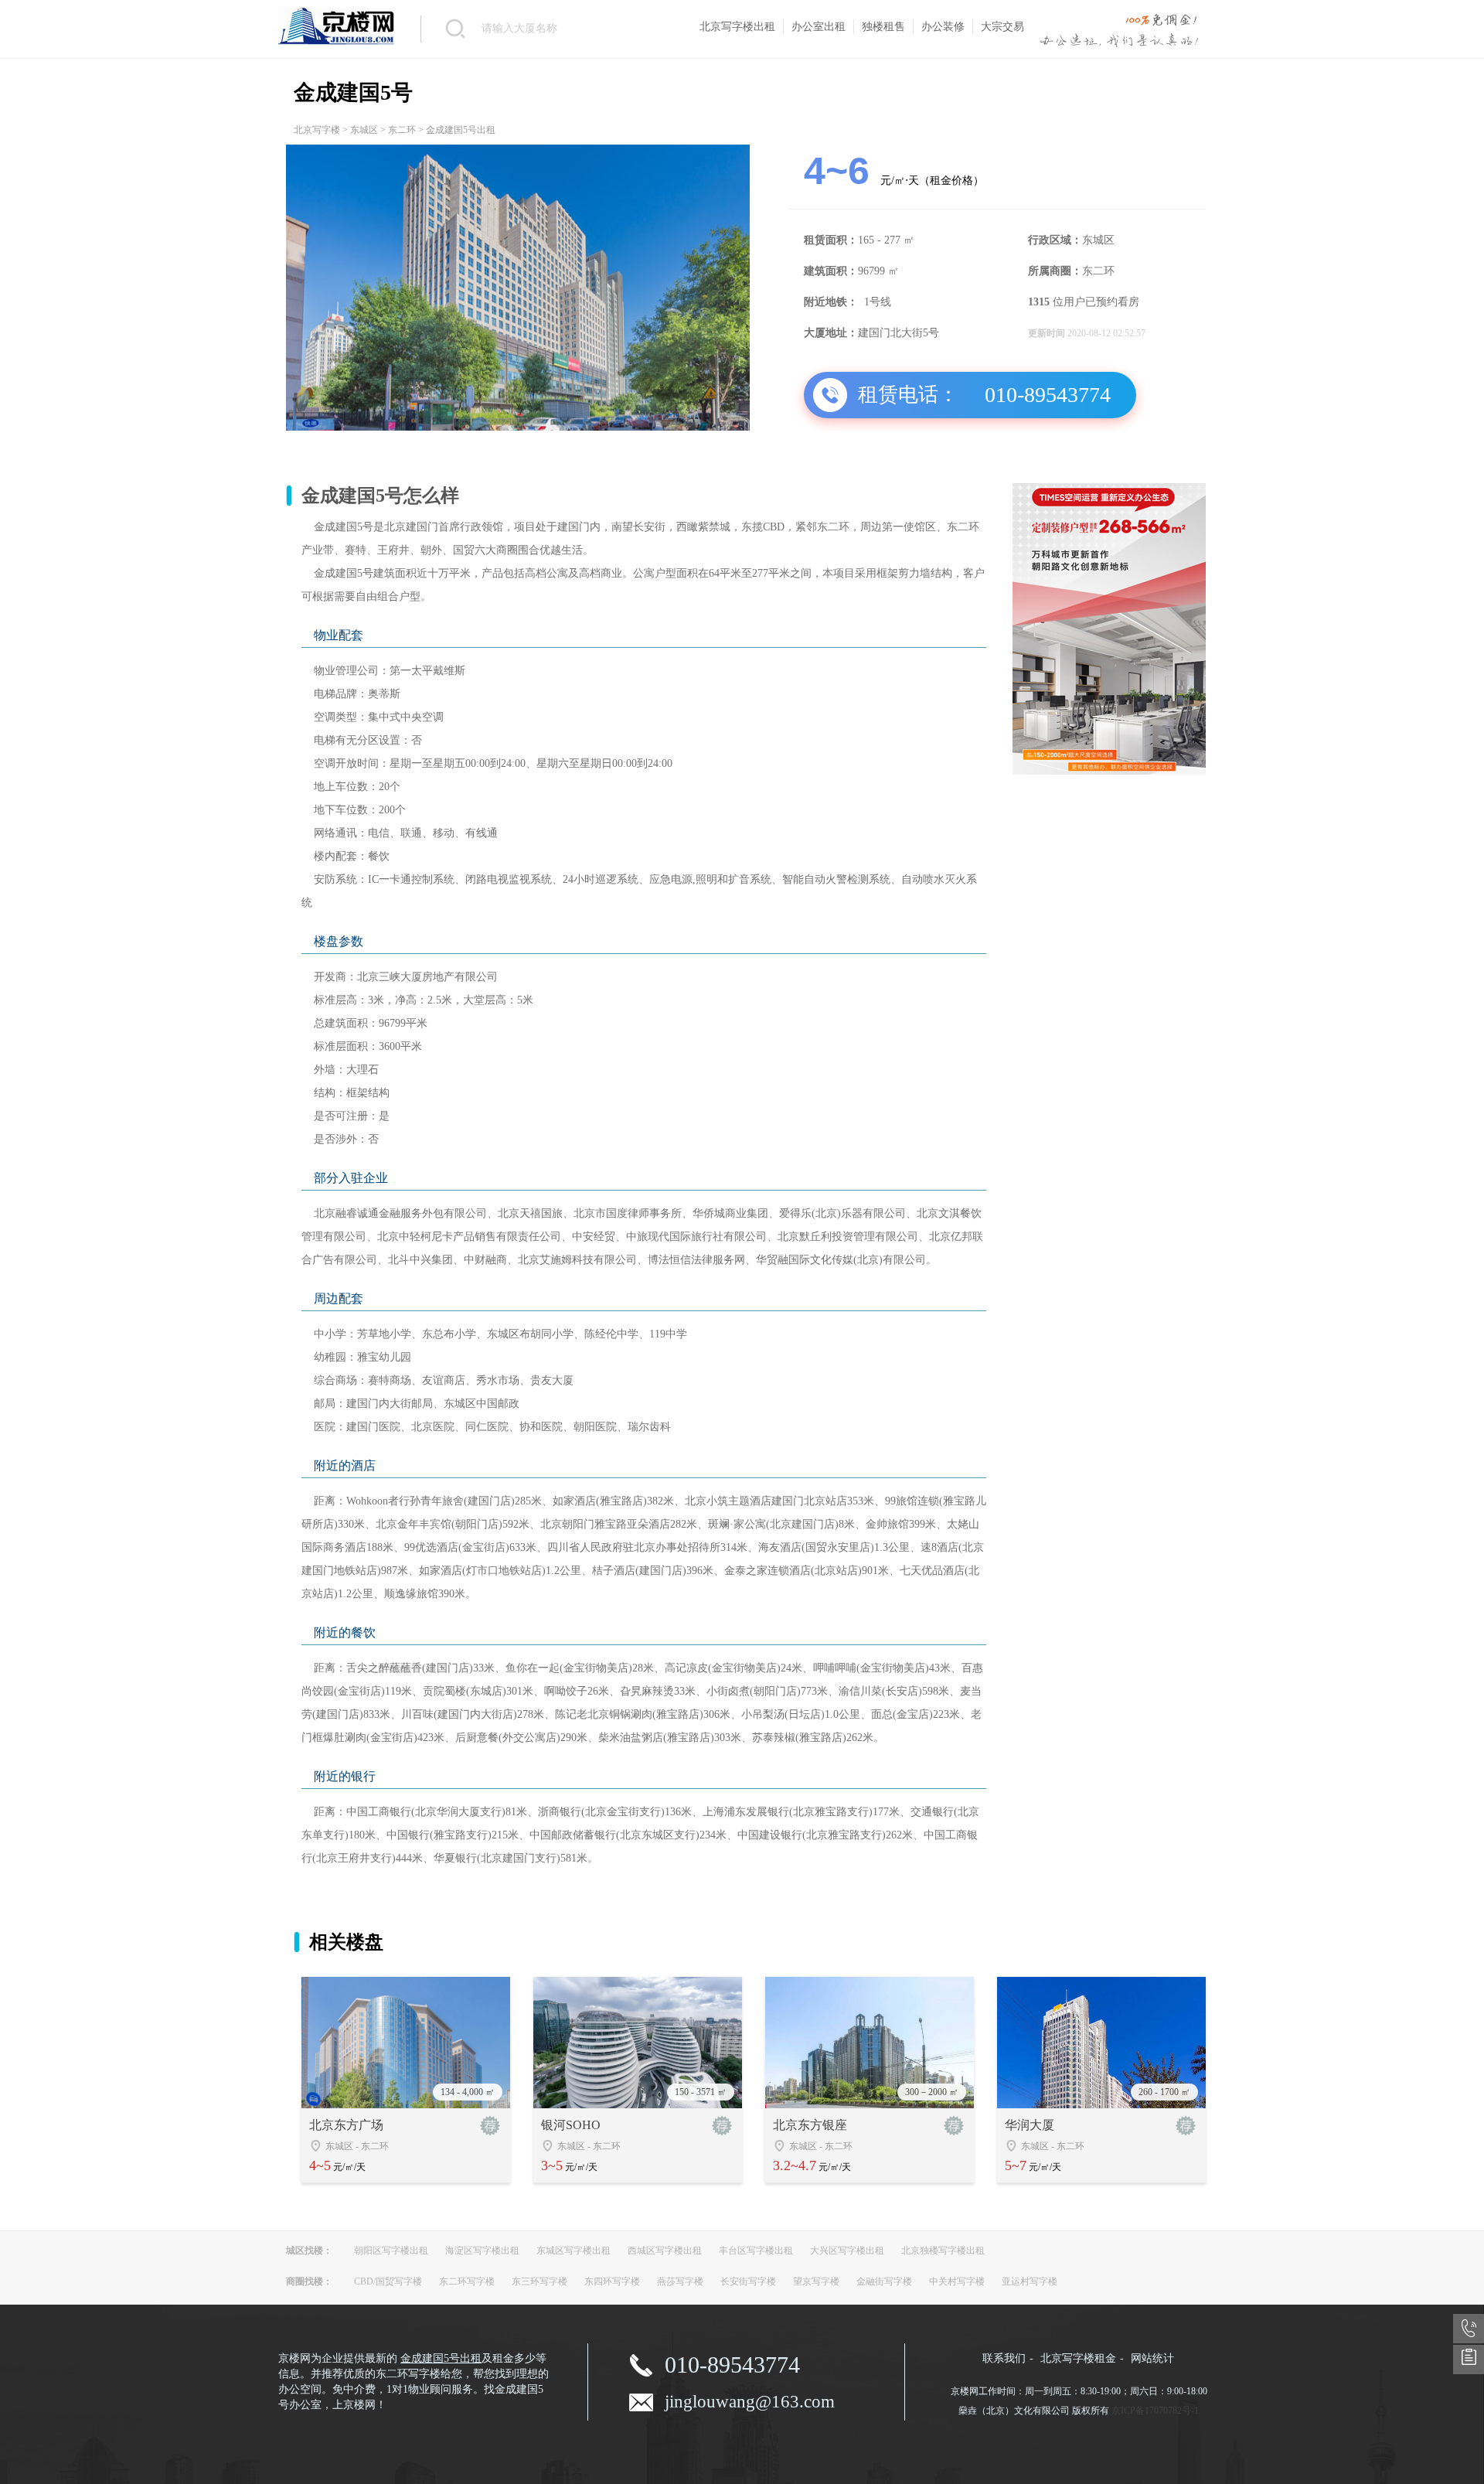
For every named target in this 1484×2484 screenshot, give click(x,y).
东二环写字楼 (467, 2281)
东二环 (402, 130)
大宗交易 (1002, 27)
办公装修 (943, 27)
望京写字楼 (816, 2281)
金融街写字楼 (884, 2281)
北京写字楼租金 (1078, 2358)
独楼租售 (883, 27)
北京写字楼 (317, 130)
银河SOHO (571, 2125)
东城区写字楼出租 (574, 2251)
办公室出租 (819, 27)
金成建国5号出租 (441, 2358)
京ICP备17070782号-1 (1155, 2411)
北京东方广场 (346, 2125)
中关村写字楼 (957, 2281)
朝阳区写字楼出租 (391, 2251)
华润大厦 (1030, 2125)
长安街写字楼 (748, 2281)
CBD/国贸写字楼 (388, 2281)
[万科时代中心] (1109, 772)
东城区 (364, 130)
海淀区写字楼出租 (482, 2251)
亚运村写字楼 (1030, 2281)
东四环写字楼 (612, 2281)
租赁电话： (908, 395)
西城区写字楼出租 (665, 2251)
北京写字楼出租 (737, 27)
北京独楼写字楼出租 (943, 2251)
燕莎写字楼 (680, 2281)
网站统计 (1152, 2358)
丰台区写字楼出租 (756, 2251)
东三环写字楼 (539, 2281)
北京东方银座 (810, 2125)
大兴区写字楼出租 (847, 2251)
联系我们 (1004, 2358)
